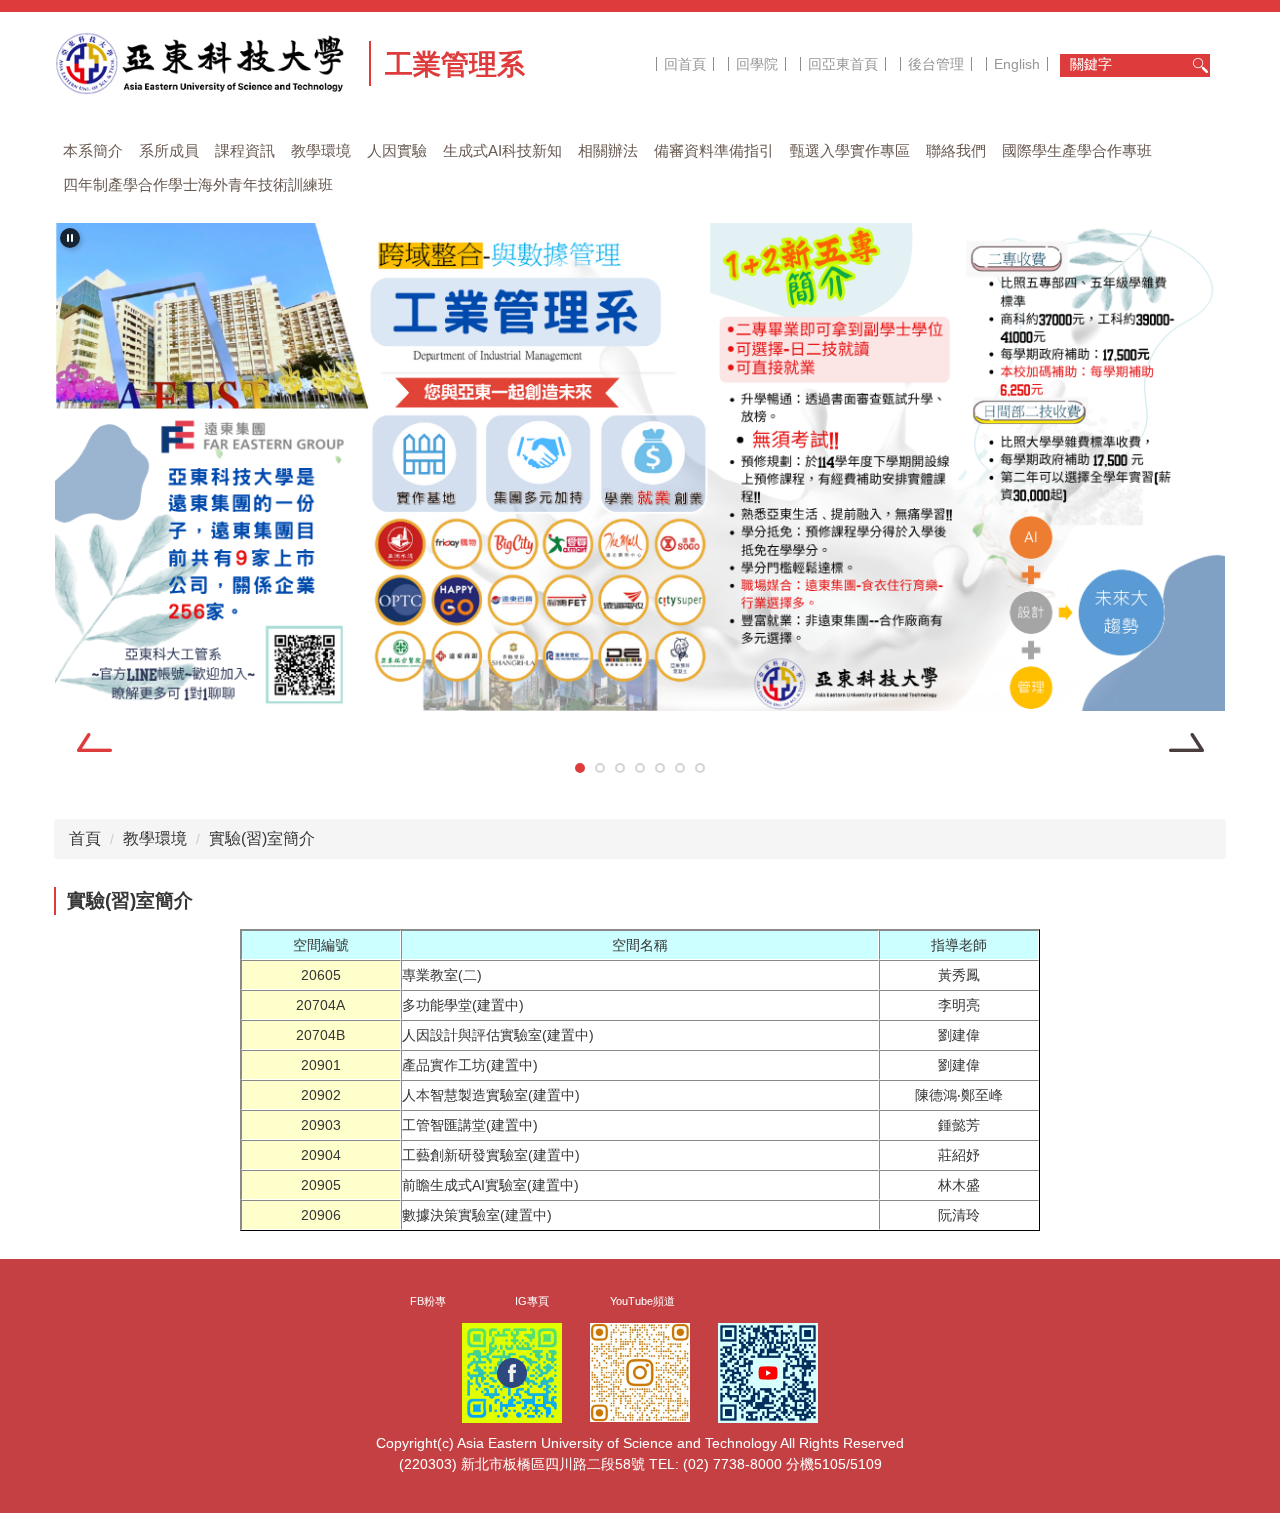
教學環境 (155, 838)
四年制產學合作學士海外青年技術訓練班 (198, 184)
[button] (70, 238)
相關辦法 (608, 150)
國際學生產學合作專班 (1077, 150)
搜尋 (1200, 65)
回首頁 (685, 64)
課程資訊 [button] (245, 150)
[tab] (580, 768)
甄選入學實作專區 (850, 150)
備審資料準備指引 (714, 150)
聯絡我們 (956, 150)
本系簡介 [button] (93, 150)
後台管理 (936, 64)
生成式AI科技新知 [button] (502, 150)
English (1017, 64)
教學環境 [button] (321, 150)
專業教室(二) (442, 975)
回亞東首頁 (843, 64)
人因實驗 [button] (397, 150)
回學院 (757, 64)
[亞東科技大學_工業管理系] (205, 63)
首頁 (85, 838)
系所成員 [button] (169, 150)
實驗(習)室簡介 (262, 838)
